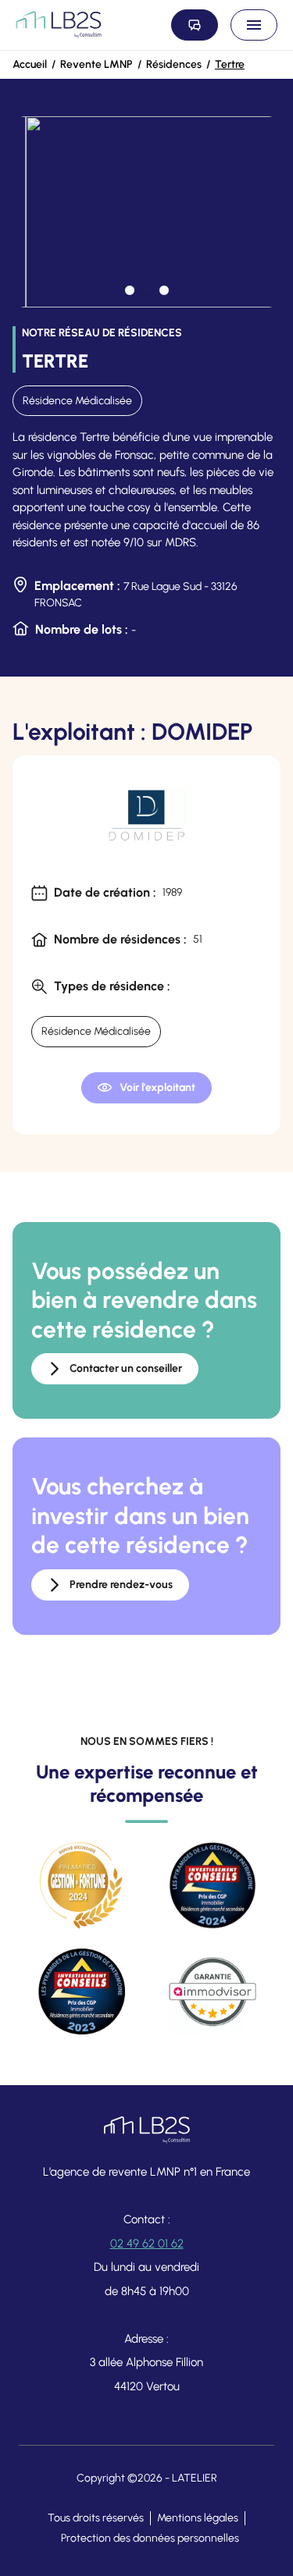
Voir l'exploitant (157, 1087)
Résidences (174, 64)
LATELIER (195, 2478)
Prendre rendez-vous (121, 1585)
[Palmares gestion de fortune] (81, 1885)
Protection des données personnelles (150, 2538)
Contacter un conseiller (126, 1368)
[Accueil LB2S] (59, 25)
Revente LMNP (96, 64)
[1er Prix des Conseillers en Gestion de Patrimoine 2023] (81, 1992)
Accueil (30, 64)
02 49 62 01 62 (147, 2244)
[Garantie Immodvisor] (213, 1992)
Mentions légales (198, 2518)
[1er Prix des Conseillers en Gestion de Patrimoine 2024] (213, 1885)
